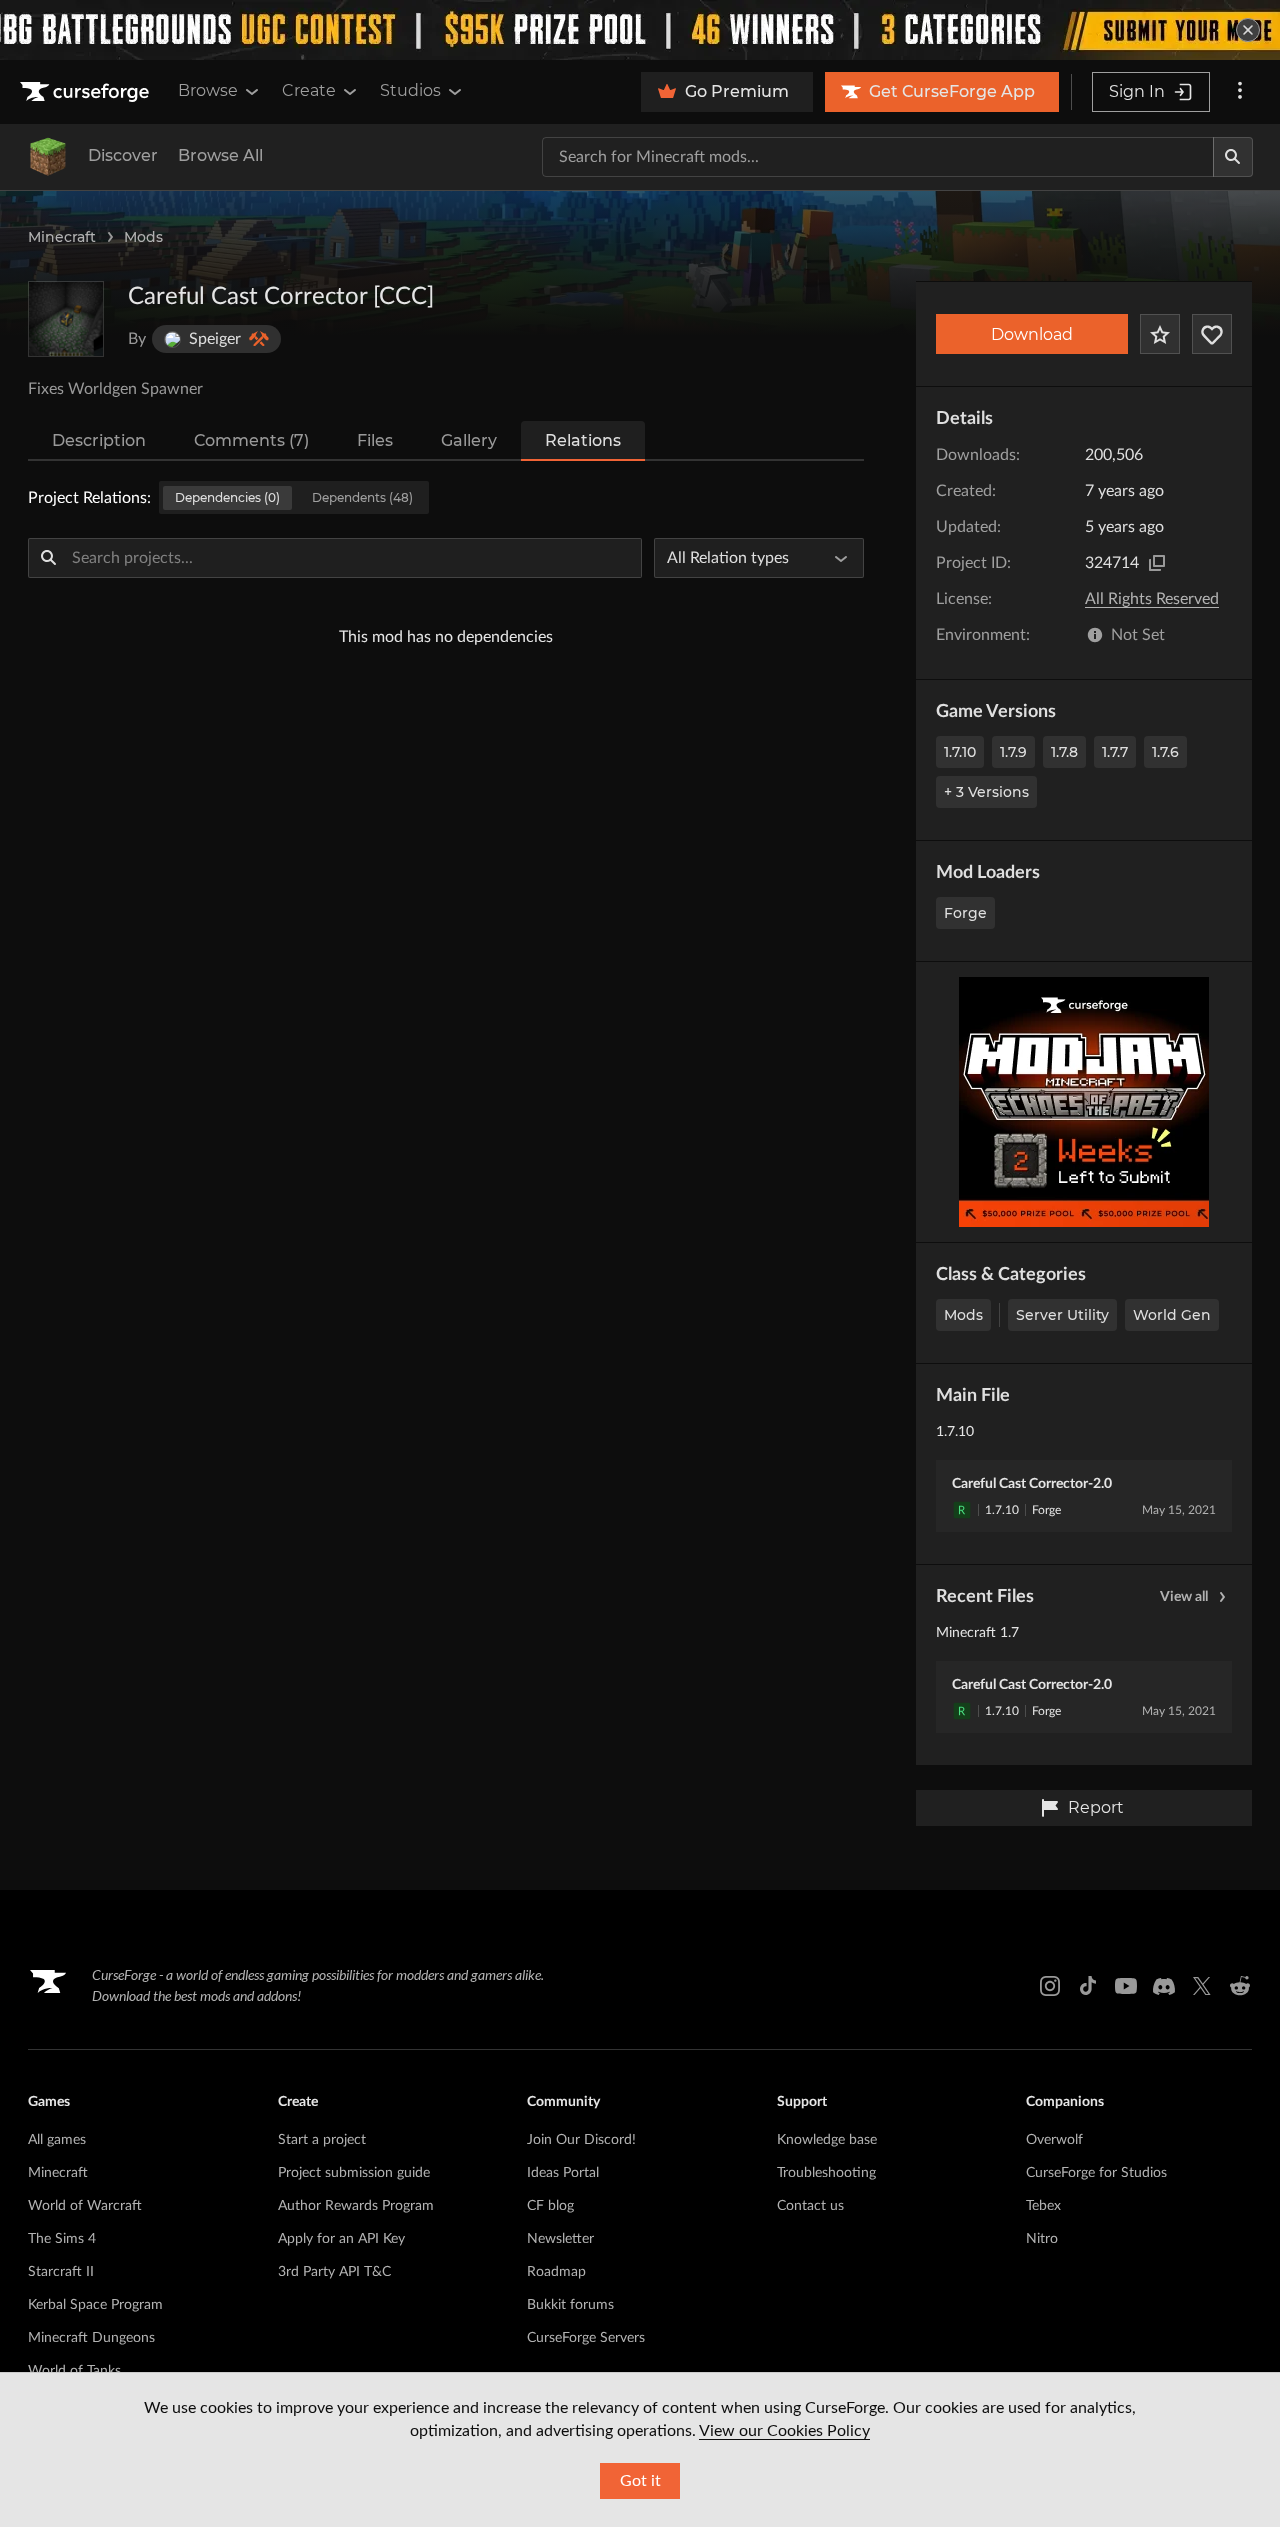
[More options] (1240, 92)
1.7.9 (1013, 752)
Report (1096, 1807)
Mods (143, 237)
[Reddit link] (1240, 1986)
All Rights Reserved (1152, 599)
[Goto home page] (87, 92)
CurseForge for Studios (1096, 2173)
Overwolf (1054, 2140)
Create (309, 90)
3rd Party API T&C (334, 2272)
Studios (410, 90)
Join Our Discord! (581, 2140)
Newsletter (560, 2239)
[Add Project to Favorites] (1160, 334)
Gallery (469, 440)
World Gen (1172, 1315)
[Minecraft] (48, 157)
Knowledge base (827, 2140)
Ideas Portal (563, 2173)
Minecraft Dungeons (91, 2338)
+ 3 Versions (986, 792)
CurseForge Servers (586, 2338)
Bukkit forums (570, 2305)
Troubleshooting (826, 2173)
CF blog (550, 2206)
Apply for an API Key (341, 2239)
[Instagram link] (1050, 1986)
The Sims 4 (62, 2239)
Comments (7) (251, 440)
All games (57, 2140)
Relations (583, 440)
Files (375, 440)
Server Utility (1062, 1315)
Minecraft (62, 237)
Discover (123, 155)
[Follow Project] (1212, 334)
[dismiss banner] (1248, 30)
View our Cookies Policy (784, 2431)
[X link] (1202, 1986)
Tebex (1043, 2206)
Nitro (1042, 2239)
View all (1184, 1597)
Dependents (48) (362, 497)
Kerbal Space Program (95, 2305)
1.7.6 (1165, 752)
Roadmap (556, 2272)
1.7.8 (1064, 752)
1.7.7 (1115, 752)
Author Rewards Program (356, 2206)
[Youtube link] (1126, 1986)
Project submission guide (354, 2173)
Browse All (220, 155)
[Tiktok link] (1088, 1986)
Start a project (322, 2140)
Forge (965, 913)
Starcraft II (61, 2272)
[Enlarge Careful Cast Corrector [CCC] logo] (66, 319)
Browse (208, 90)
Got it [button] (640, 2481)
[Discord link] (1164, 1986)
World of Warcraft (85, 2206)
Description (99, 440)
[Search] (1233, 157)
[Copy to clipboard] (1157, 563)
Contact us (810, 2206)
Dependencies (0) (227, 497)
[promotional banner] (640, 30)
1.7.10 (960, 752)
